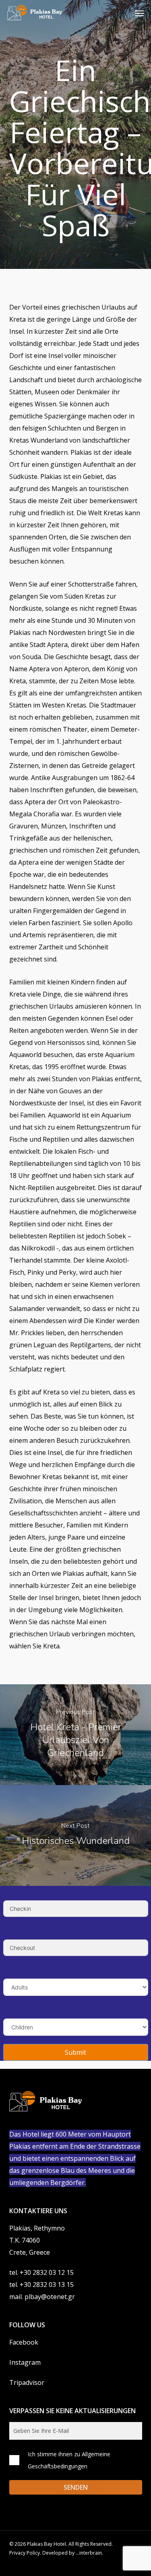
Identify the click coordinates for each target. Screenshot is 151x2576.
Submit (75, 2052)
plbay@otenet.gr (50, 2297)
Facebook (24, 2342)
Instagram (25, 2362)
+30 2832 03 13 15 (47, 2285)
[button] (139, 13)
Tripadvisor (27, 2382)
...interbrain (89, 2553)
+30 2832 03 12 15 (47, 2272)
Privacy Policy (25, 2553)
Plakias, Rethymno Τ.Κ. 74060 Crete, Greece (37, 2240)
